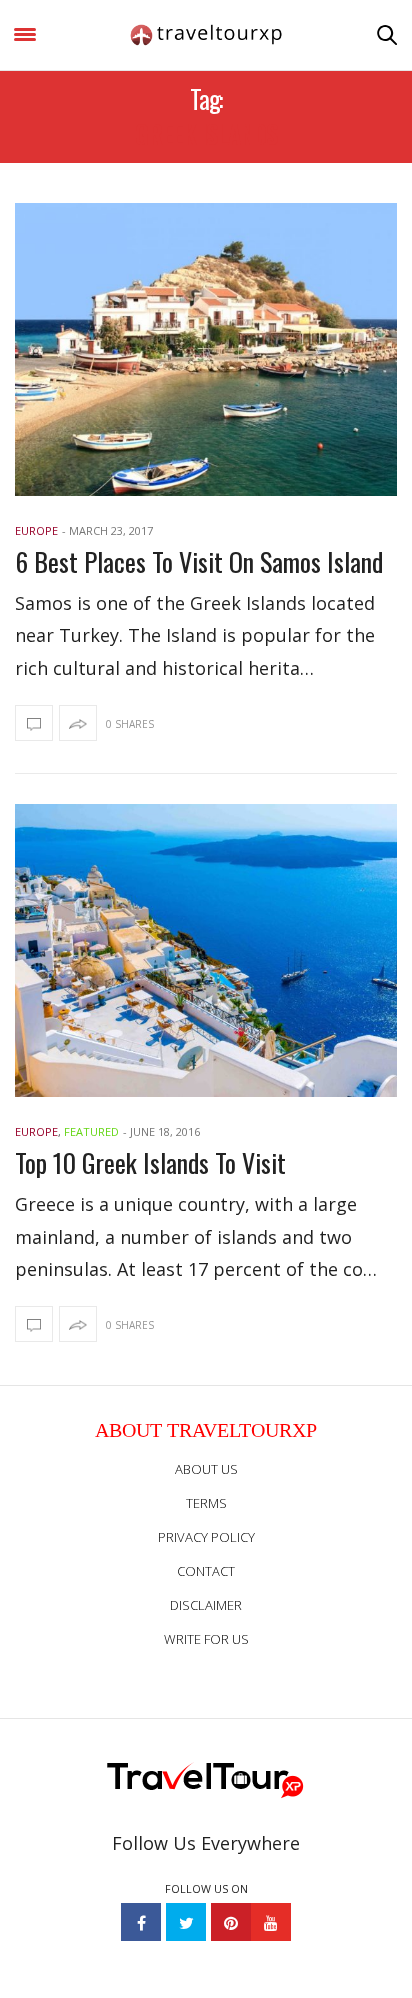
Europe (36, 530)
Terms (206, 1503)
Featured (91, 1131)
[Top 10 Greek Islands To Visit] (206, 950)
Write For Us (206, 1639)
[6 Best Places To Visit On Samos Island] (206, 349)
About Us (206, 1469)
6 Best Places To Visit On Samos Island (199, 561)
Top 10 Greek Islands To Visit (150, 1162)
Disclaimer (206, 1605)
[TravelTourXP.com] (206, 35)
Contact (206, 1571)
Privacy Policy (206, 1537)
